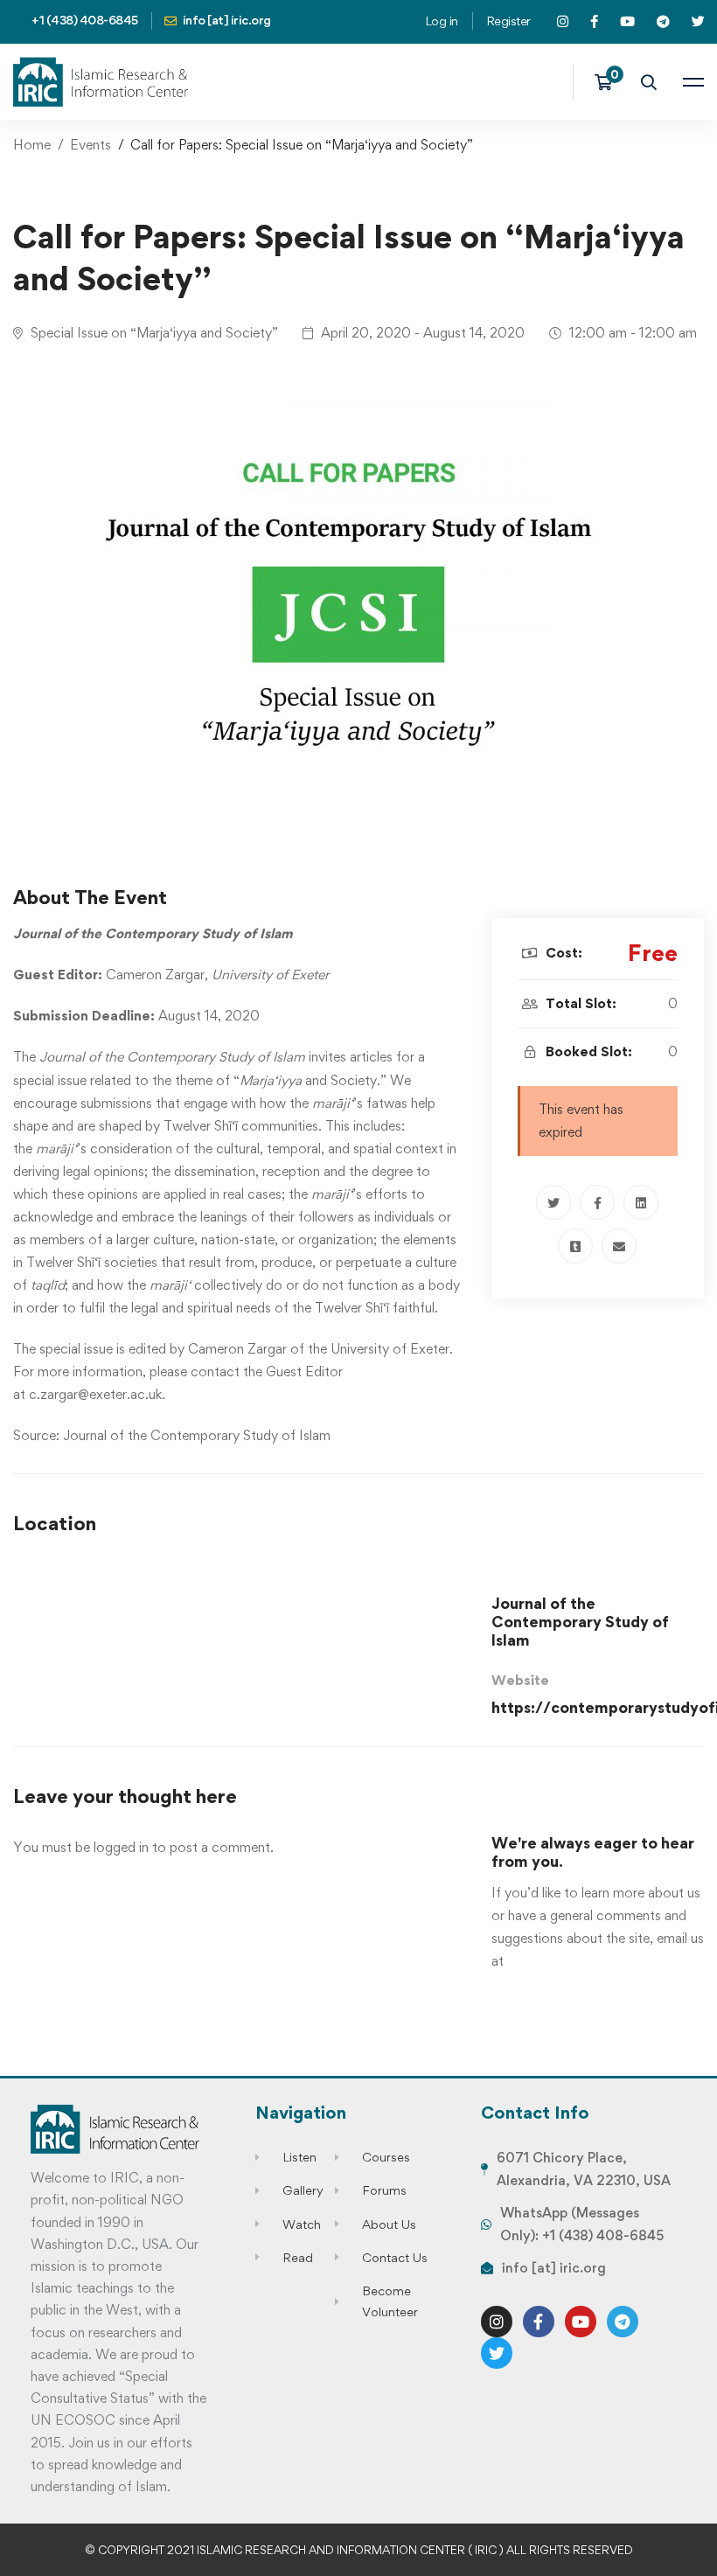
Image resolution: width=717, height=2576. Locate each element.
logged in (121, 1847)
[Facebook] (597, 1202)
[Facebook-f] (539, 2322)
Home (32, 145)
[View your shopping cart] (609, 82)
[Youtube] (581, 2322)
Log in (442, 21)
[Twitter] (553, 1202)
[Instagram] (497, 2322)
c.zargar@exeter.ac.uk (95, 1394)
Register (508, 21)
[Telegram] (623, 2322)
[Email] (619, 1246)
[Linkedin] (641, 1202)
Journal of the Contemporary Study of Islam (197, 1435)
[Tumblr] (575, 1246)
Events (90, 145)
